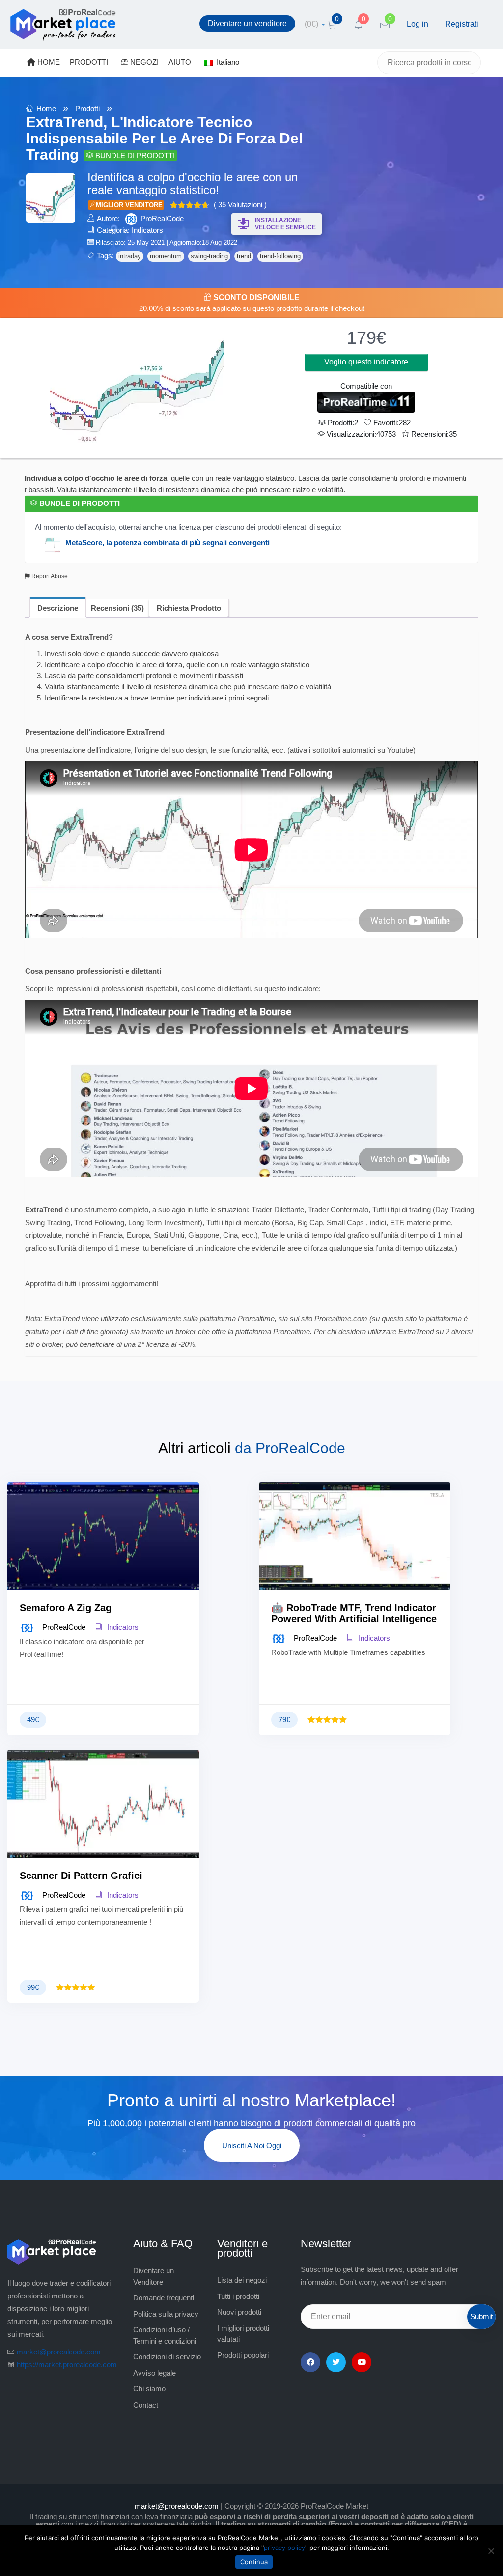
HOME (48, 62)
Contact (146, 2405)
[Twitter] (336, 2362)
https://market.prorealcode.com (67, 2365)
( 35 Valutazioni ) (240, 205)
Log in (418, 24)
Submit (481, 2316)
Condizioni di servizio (167, 2357)
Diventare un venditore (247, 23)
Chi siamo (149, 2389)
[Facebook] (310, 2362)
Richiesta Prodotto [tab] (189, 608)
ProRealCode (162, 218)
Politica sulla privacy (166, 2314)
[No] (491, 2551)
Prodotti (87, 108)
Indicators (147, 230)
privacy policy (284, 2548)
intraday (130, 256)
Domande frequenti (164, 2298)
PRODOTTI (89, 62)
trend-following (280, 256)
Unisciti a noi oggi (252, 2145)
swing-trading (209, 256)
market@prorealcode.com (59, 2352)
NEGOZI (143, 62)
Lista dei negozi (242, 2280)
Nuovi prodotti (239, 2312)
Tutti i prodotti (238, 2296)
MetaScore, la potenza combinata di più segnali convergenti (168, 543)
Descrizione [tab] (58, 608)
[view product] (103, 1556)
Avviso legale (154, 2373)
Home (46, 108)
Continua (254, 2562)
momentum (166, 256)
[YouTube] (362, 2362)
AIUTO (180, 62)
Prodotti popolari (243, 2355)
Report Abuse (49, 576)
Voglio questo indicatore (366, 362)
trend (244, 256)
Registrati (462, 24)
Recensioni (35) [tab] (117, 608)
